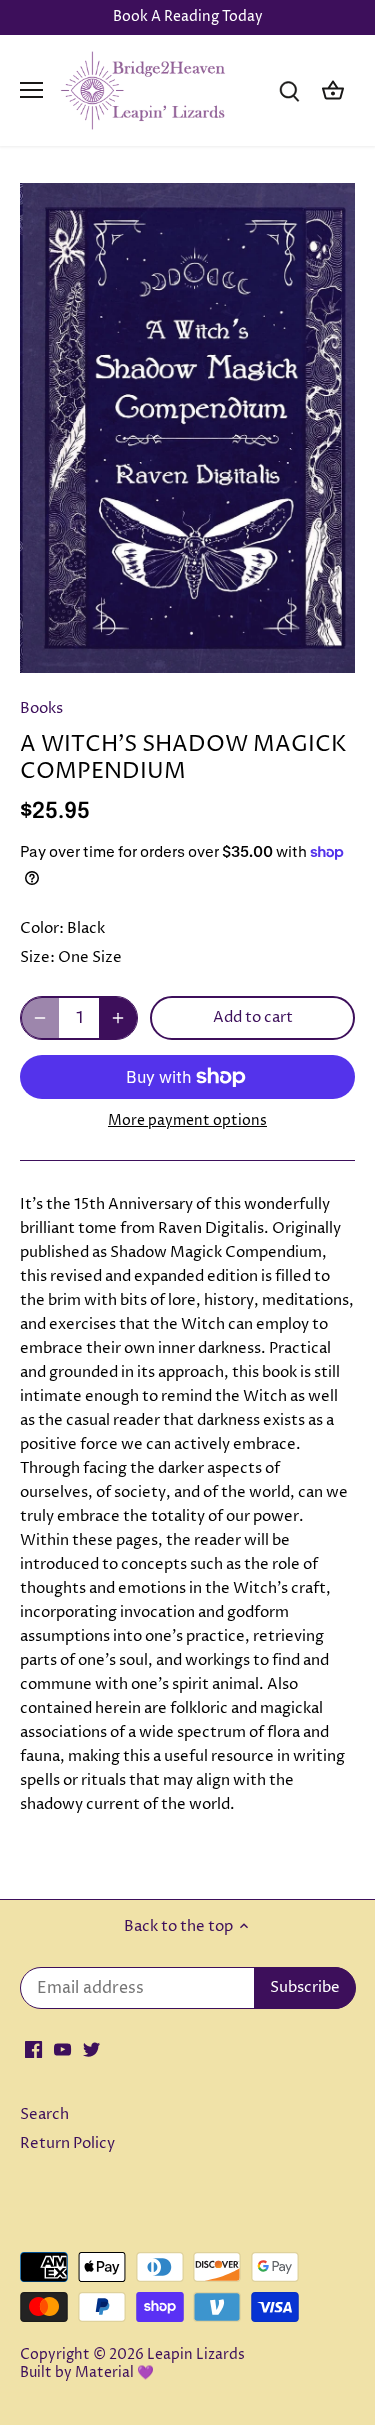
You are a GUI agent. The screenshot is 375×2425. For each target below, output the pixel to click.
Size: (37, 957)
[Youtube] (62, 2048)
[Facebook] (33, 2048)
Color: (42, 928)
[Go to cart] (333, 90)
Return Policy (67, 2143)
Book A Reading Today (188, 17)
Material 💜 (114, 2373)
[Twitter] (91, 2048)
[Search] (289, 90)
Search (44, 2114)
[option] (187, 428)
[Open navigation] (31, 90)
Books (41, 708)
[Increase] (118, 1018)
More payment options (187, 1120)
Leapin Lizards (196, 2355)
